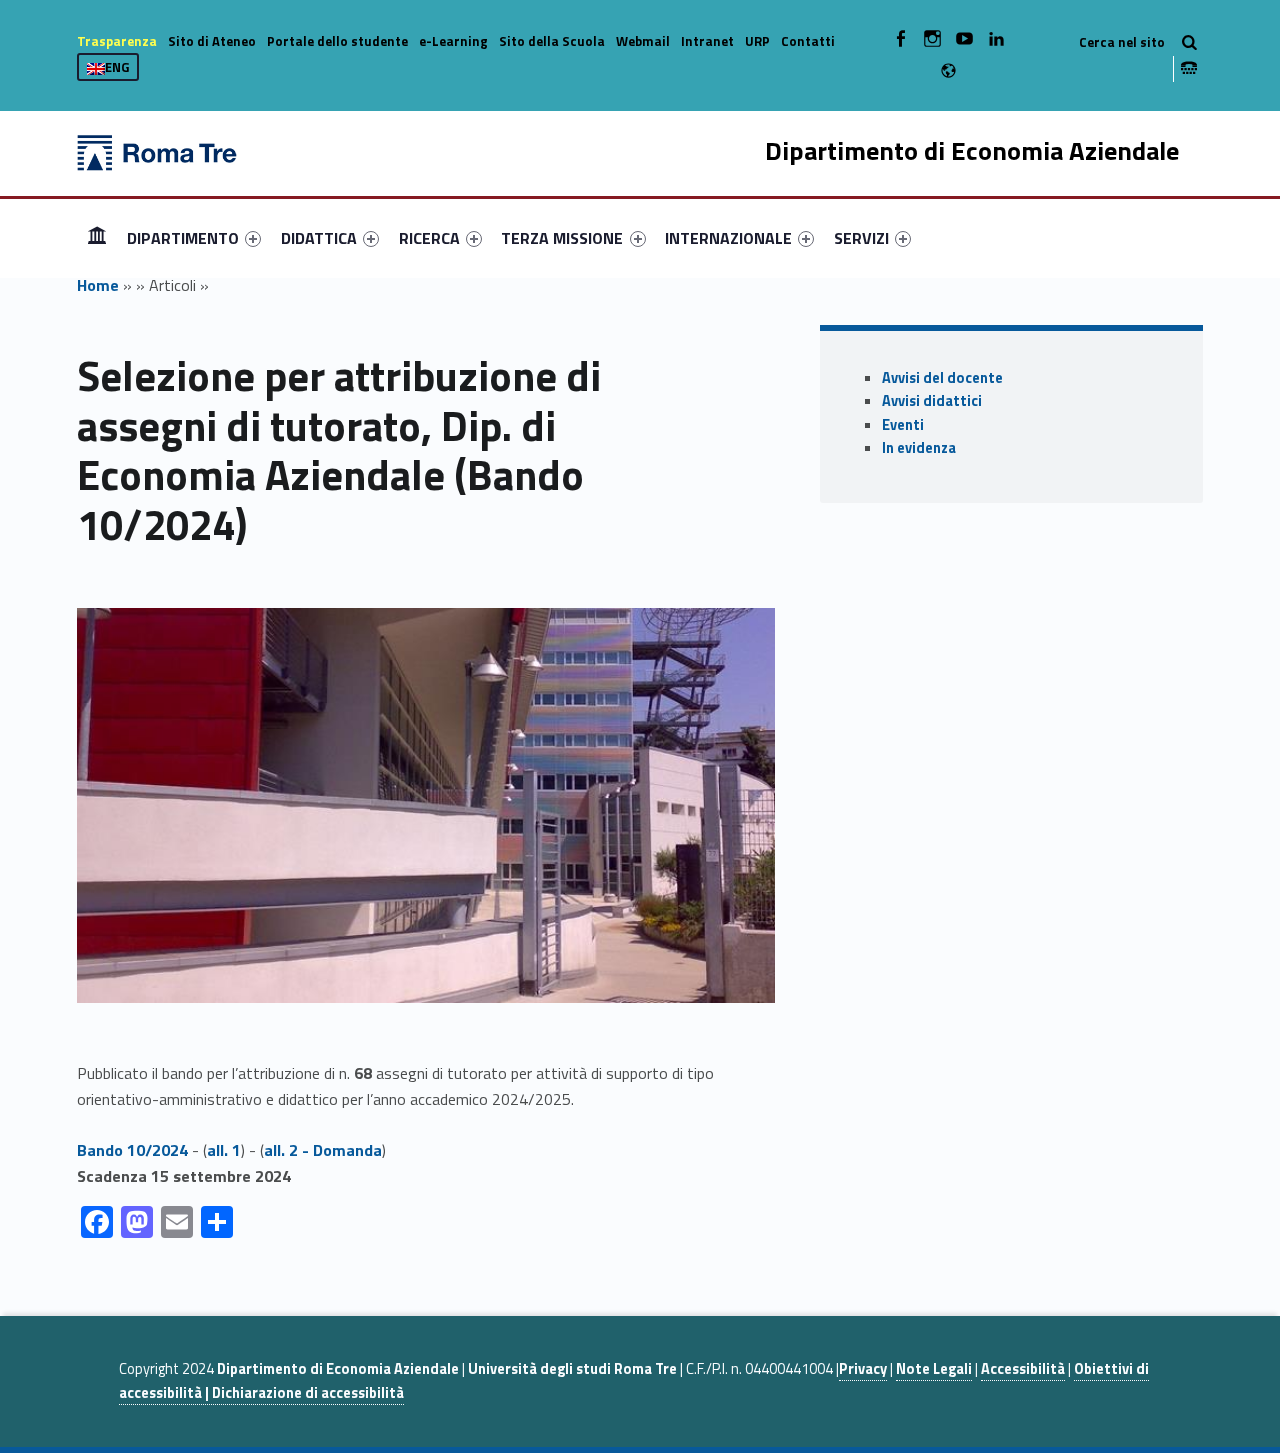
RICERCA (429, 238)
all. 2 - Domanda (323, 1150)
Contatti (808, 41)
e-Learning (453, 41)
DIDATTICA (319, 238)
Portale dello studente (337, 41)
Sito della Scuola (552, 41)
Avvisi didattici (932, 401)
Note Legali (934, 1369)
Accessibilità (1023, 1369)
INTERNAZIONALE (728, 238)
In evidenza (919, 448)
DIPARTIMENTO (183, 238)
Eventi (903, 425)
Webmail (643, 41)
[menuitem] (97, 238)
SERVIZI (861, 238)
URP (757, 41)
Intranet (707, 41)
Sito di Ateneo (212, 41)
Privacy (863, 1369)
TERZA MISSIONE (562, 238)
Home (97, 237)
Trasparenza (117, 41)
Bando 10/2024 (132, 1150)
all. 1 (224, 1150)
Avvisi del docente (942, 378)
